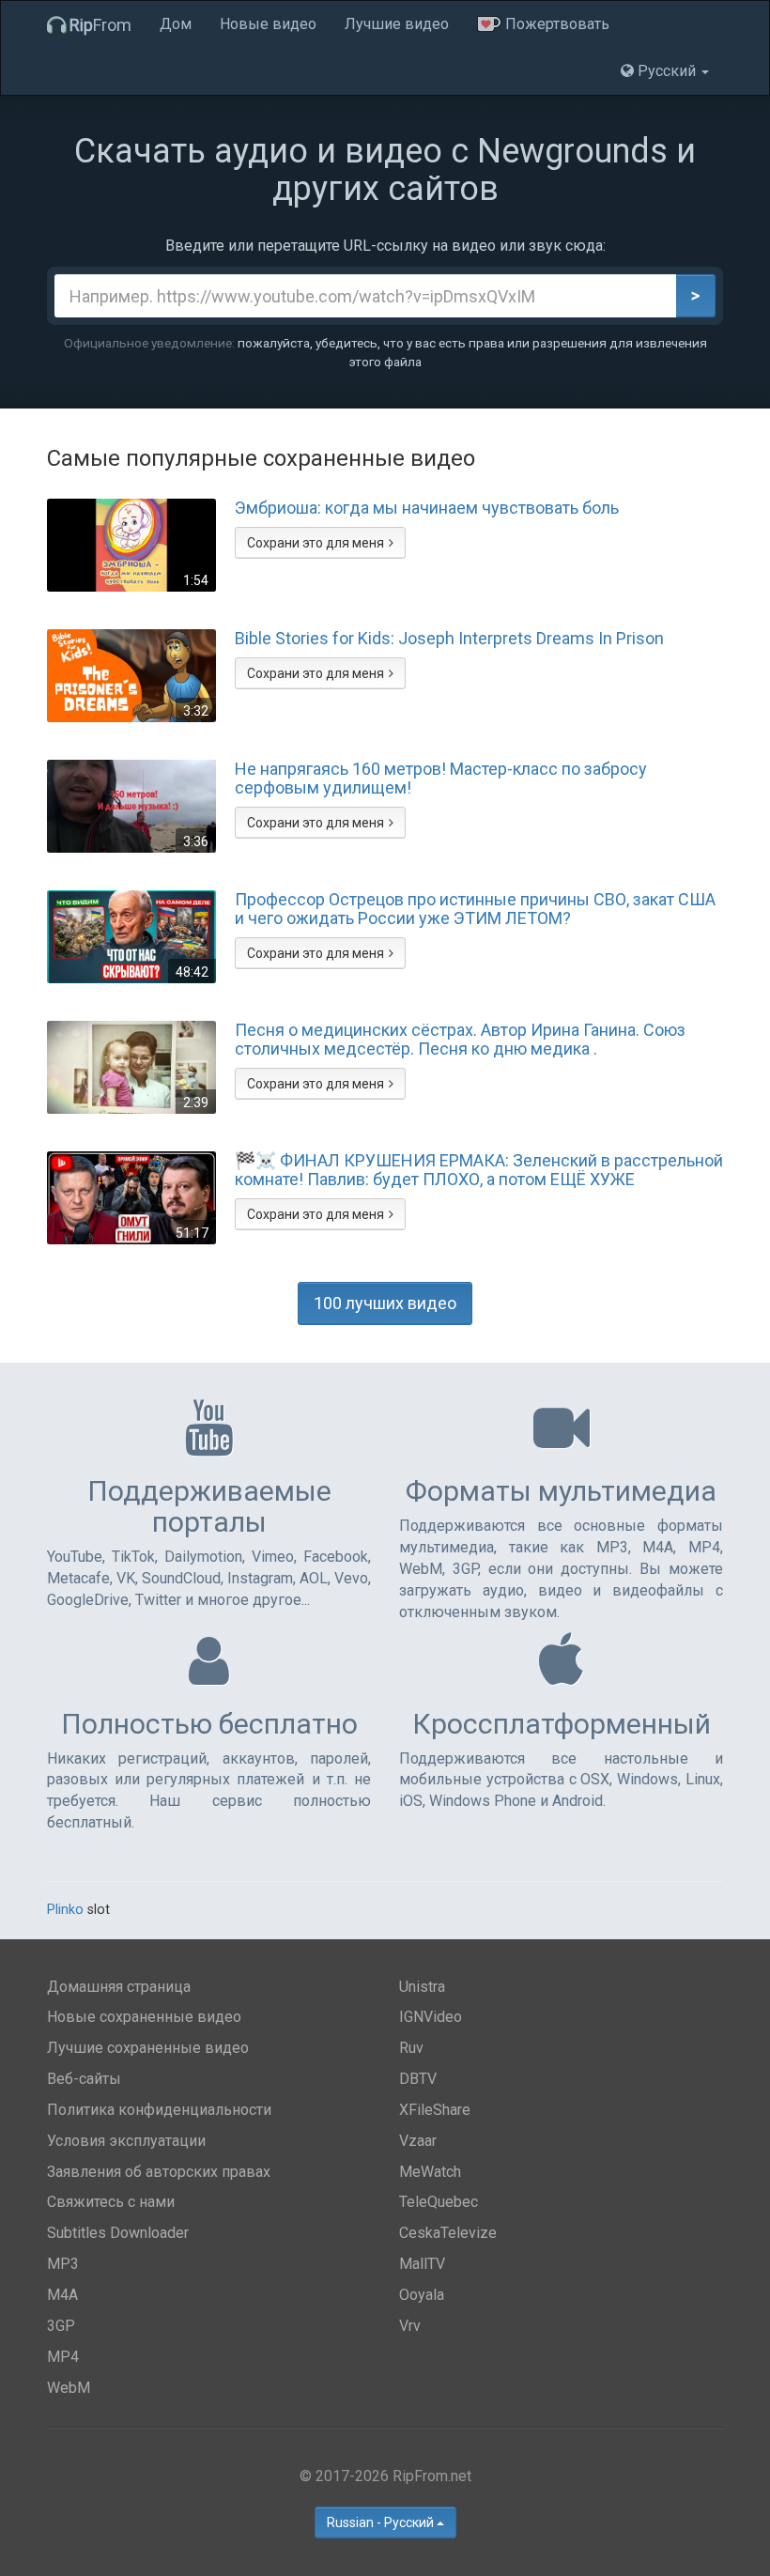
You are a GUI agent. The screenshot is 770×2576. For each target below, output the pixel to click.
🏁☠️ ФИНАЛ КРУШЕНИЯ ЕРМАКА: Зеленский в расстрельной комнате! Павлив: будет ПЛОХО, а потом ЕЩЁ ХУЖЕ (479, 1170)
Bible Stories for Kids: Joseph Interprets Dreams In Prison (449, 639)
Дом (176, 24)
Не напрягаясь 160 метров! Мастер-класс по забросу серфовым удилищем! (441, 779)
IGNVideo (431, 2017)
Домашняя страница (119, 1987)
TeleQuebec (439, 2202)
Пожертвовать (555, 24)
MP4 (63, 2357)
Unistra (422, 1987)
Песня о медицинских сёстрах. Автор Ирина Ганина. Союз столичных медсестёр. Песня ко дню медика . (460, 1040)
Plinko (65, 1910)
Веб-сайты (84, 2079)
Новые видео (268, 24)
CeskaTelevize (448, 2233)
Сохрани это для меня (316, 543)
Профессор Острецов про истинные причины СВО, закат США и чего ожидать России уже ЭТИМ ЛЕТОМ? (475, 909)
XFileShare (435, 2110)
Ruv (411, 2048)
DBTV (418, 2079)
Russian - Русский (382, 2522)
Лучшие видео (397, 24)
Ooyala (422, 2295)
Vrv (410, 2326)
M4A (62, 2295)
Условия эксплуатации (126, 2141)
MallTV (422, 2264)
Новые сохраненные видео (144, 2017)
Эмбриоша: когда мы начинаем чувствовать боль (427, 508)
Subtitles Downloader (118, 2233)
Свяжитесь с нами (111, 2202)
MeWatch (430, 2172)
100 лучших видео (385, 1303)
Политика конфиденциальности (159, 2110)
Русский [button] (667, 71)
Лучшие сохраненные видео (148, 2048)
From (100, 25)
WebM (69, 2388)
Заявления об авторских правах (159, 2172)
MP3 (63, 2264)
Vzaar (418, 2141)
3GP (61, 2326)
